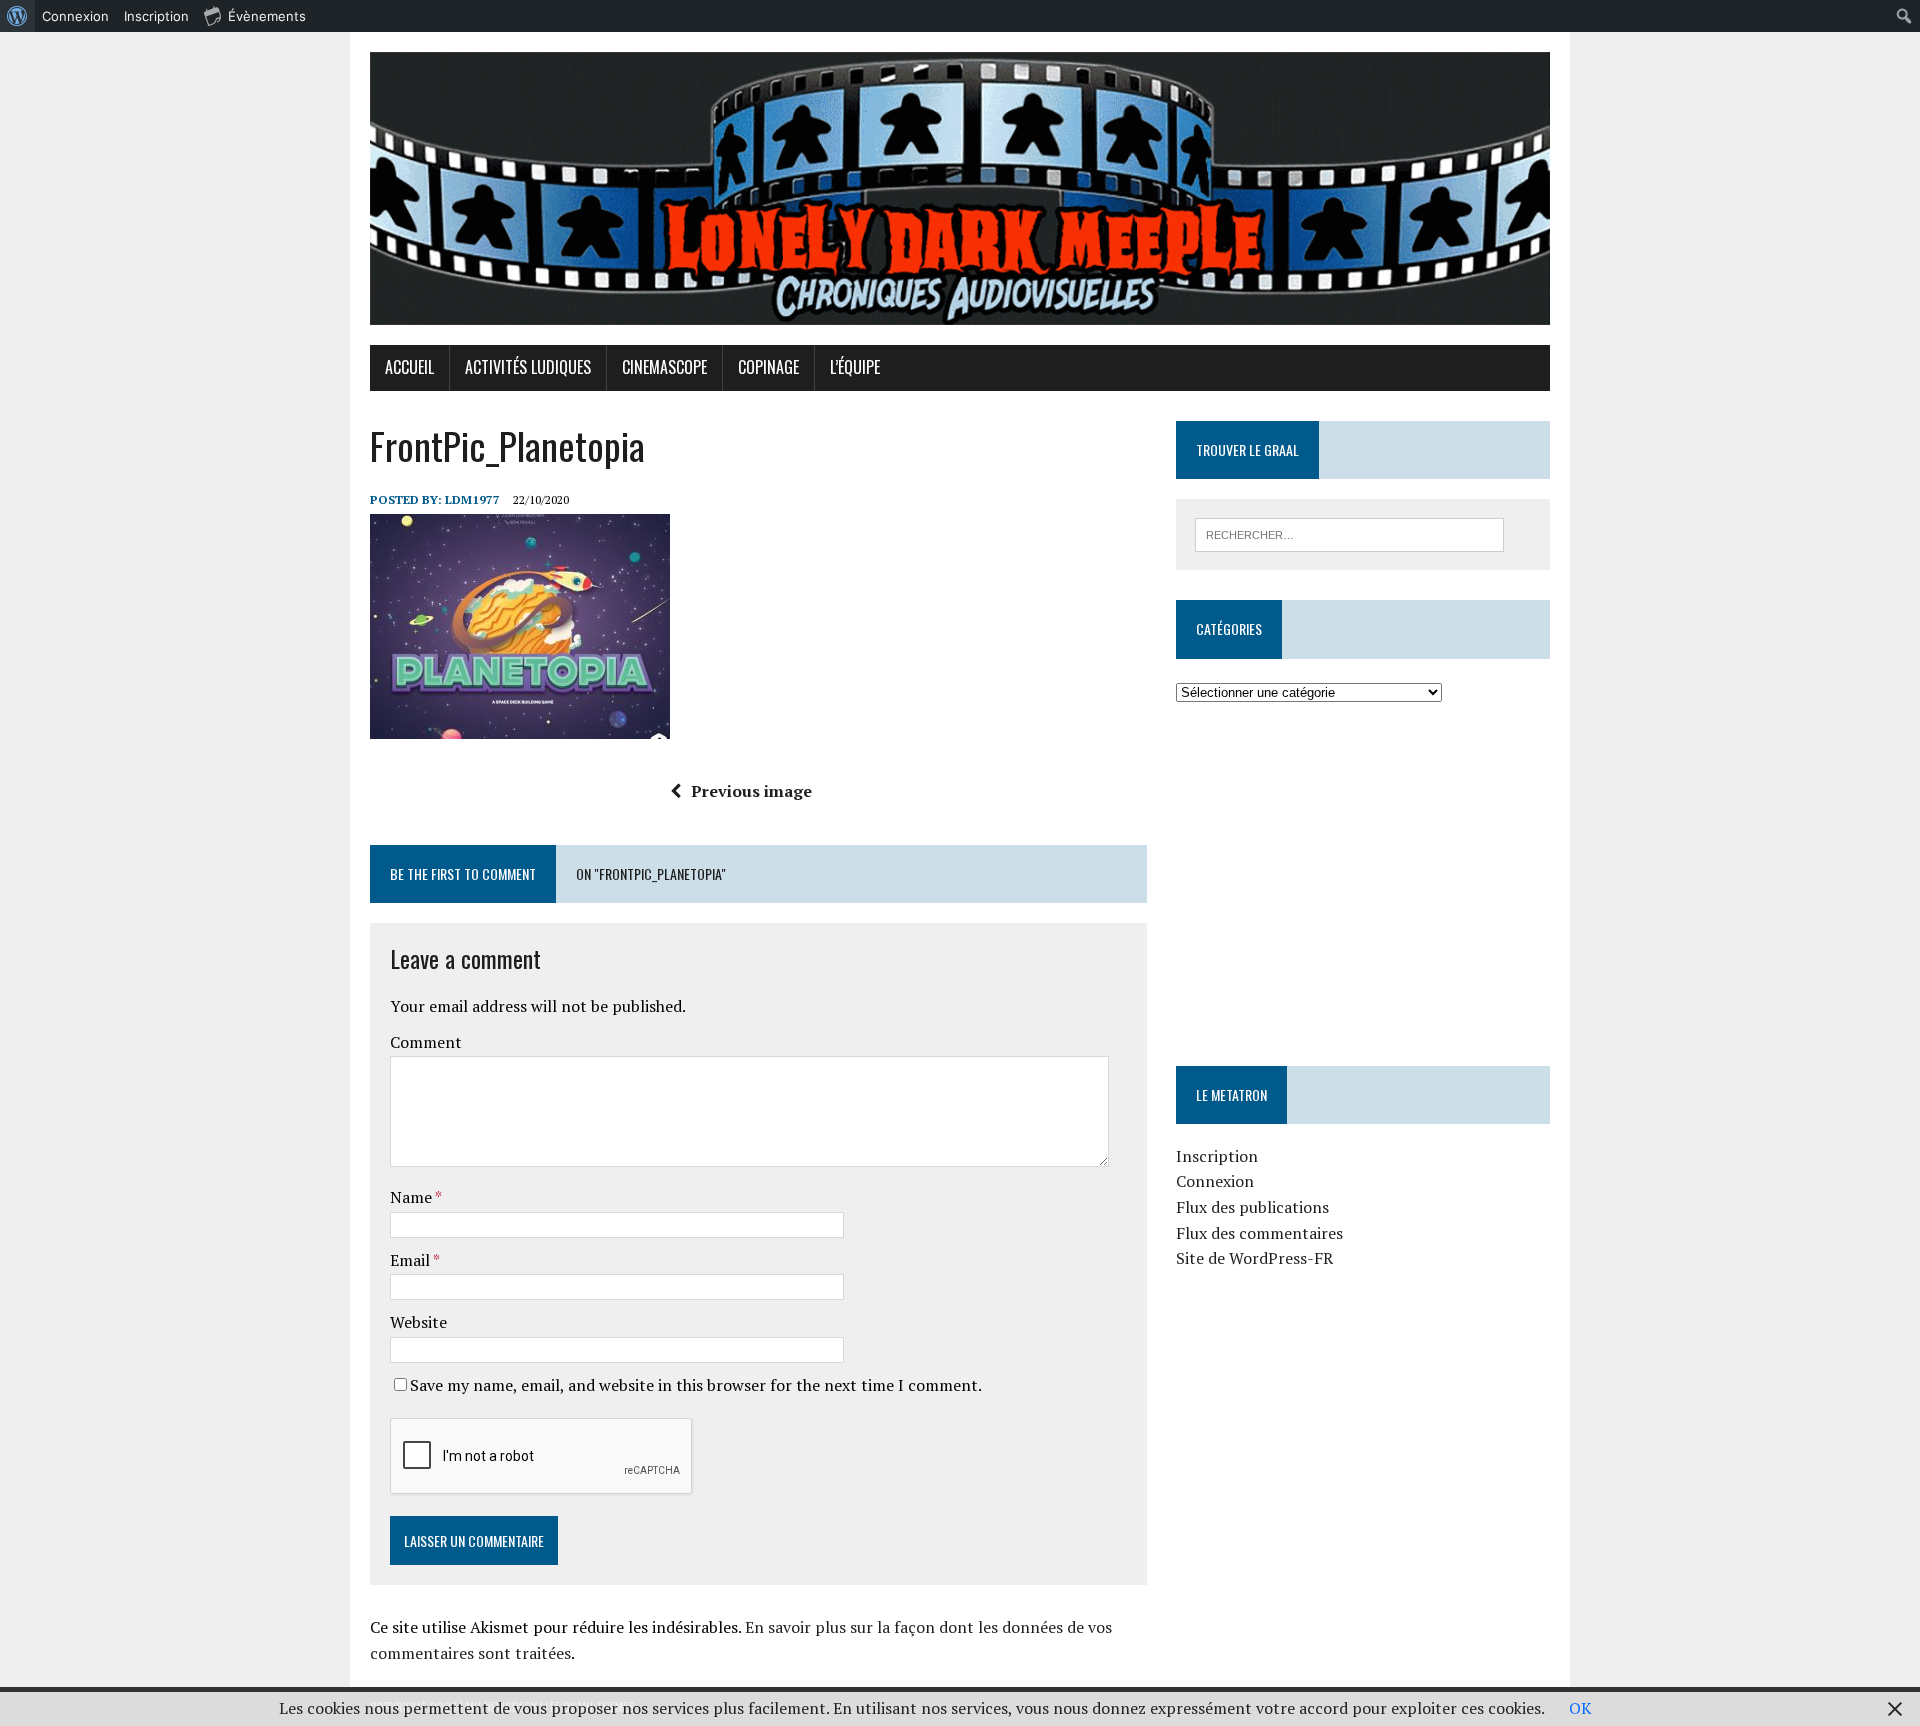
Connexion (1215, 1181)
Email (411, 1260)
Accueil (409, 367)
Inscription (1217, 1156)
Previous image (751, 791)
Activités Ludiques (528, 367)
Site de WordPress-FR (1254, 1258)
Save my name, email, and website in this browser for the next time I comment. (696, 1385)
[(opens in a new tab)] (1302, 765)
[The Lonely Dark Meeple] (960, 188)
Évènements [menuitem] (267, 16)
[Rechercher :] (1349, 533)
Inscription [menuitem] (156, 16)
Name (412, 1197)
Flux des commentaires (1259, 1233)
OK (1580, 1708)
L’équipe (855, 367)
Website (418, 1322)
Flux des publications (1252, 1207)
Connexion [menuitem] (75, 16)
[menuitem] (17, 16)
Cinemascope (664, 367)
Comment (426, 1042)
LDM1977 (472, 499)
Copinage (768, 367)
